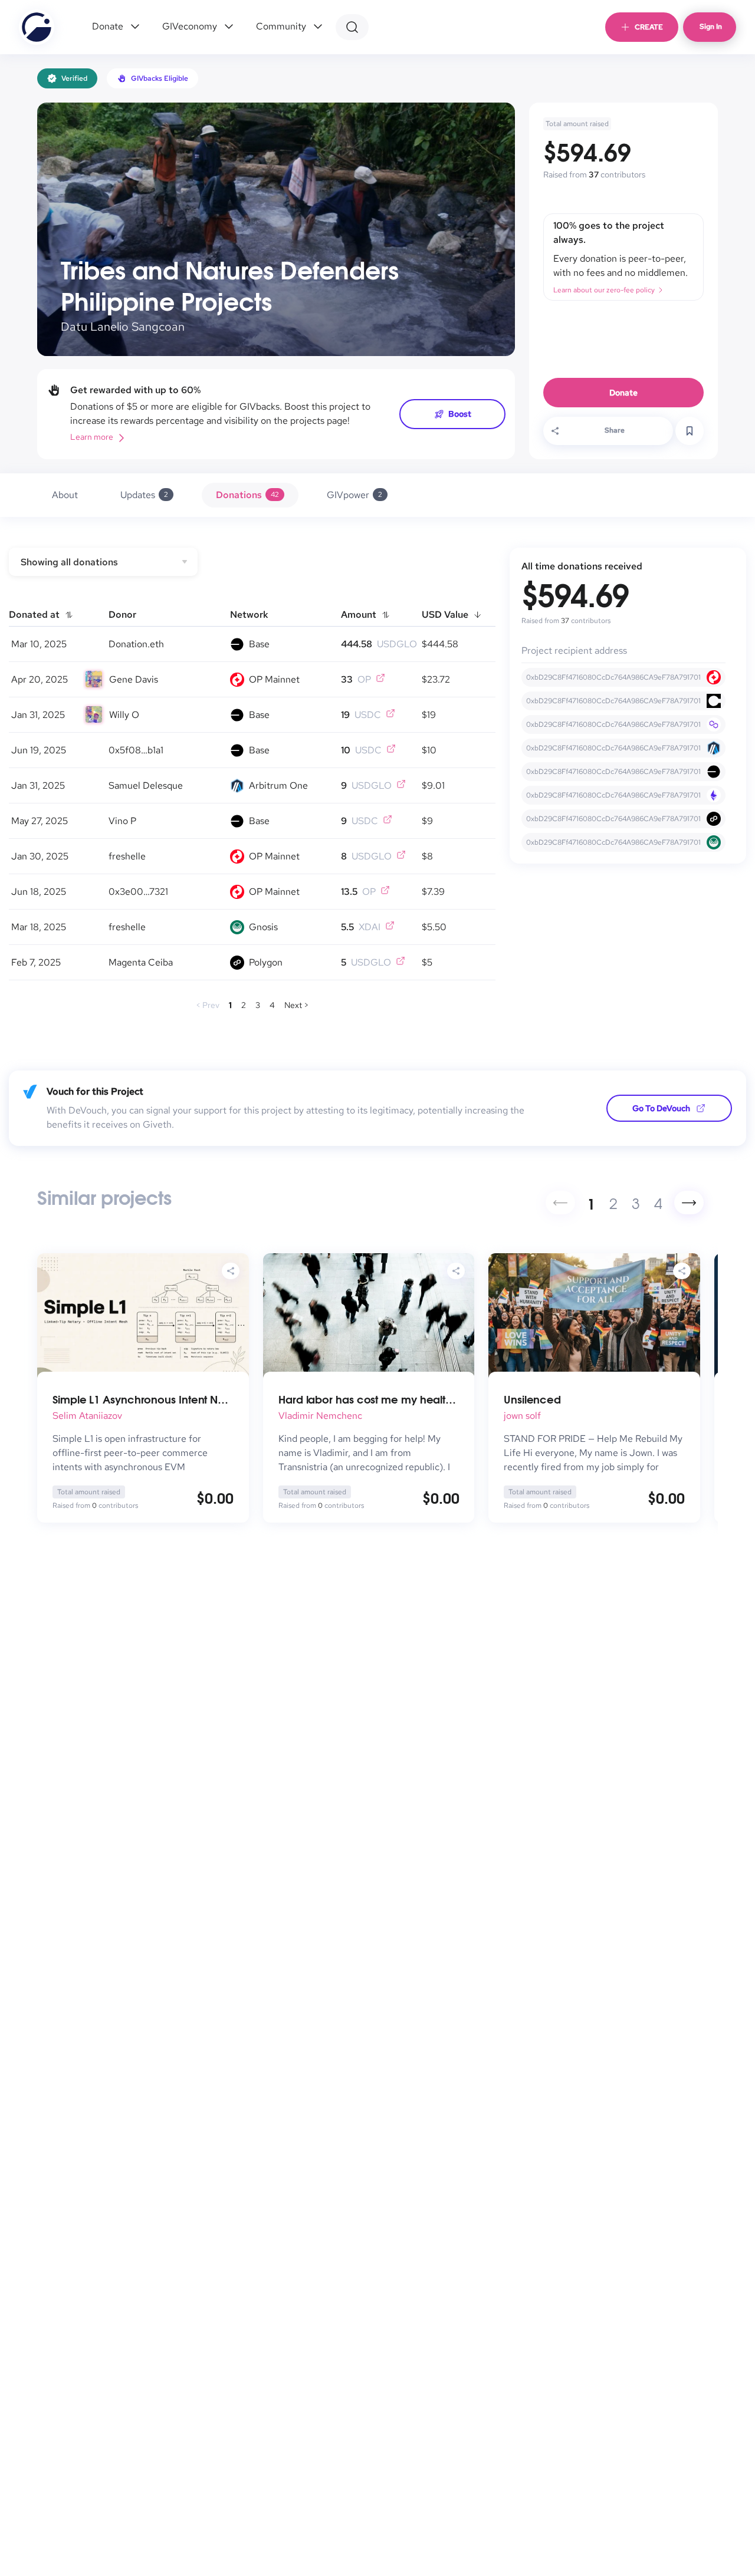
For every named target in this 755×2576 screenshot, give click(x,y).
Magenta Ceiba (141, 962)
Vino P (122, 821)
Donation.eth (136, 644)
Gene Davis (134, 679)
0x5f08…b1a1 (136, 750)
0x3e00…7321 (138, 892)
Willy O (124, 715)
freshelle (127, 856)
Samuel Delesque (146, 785)
